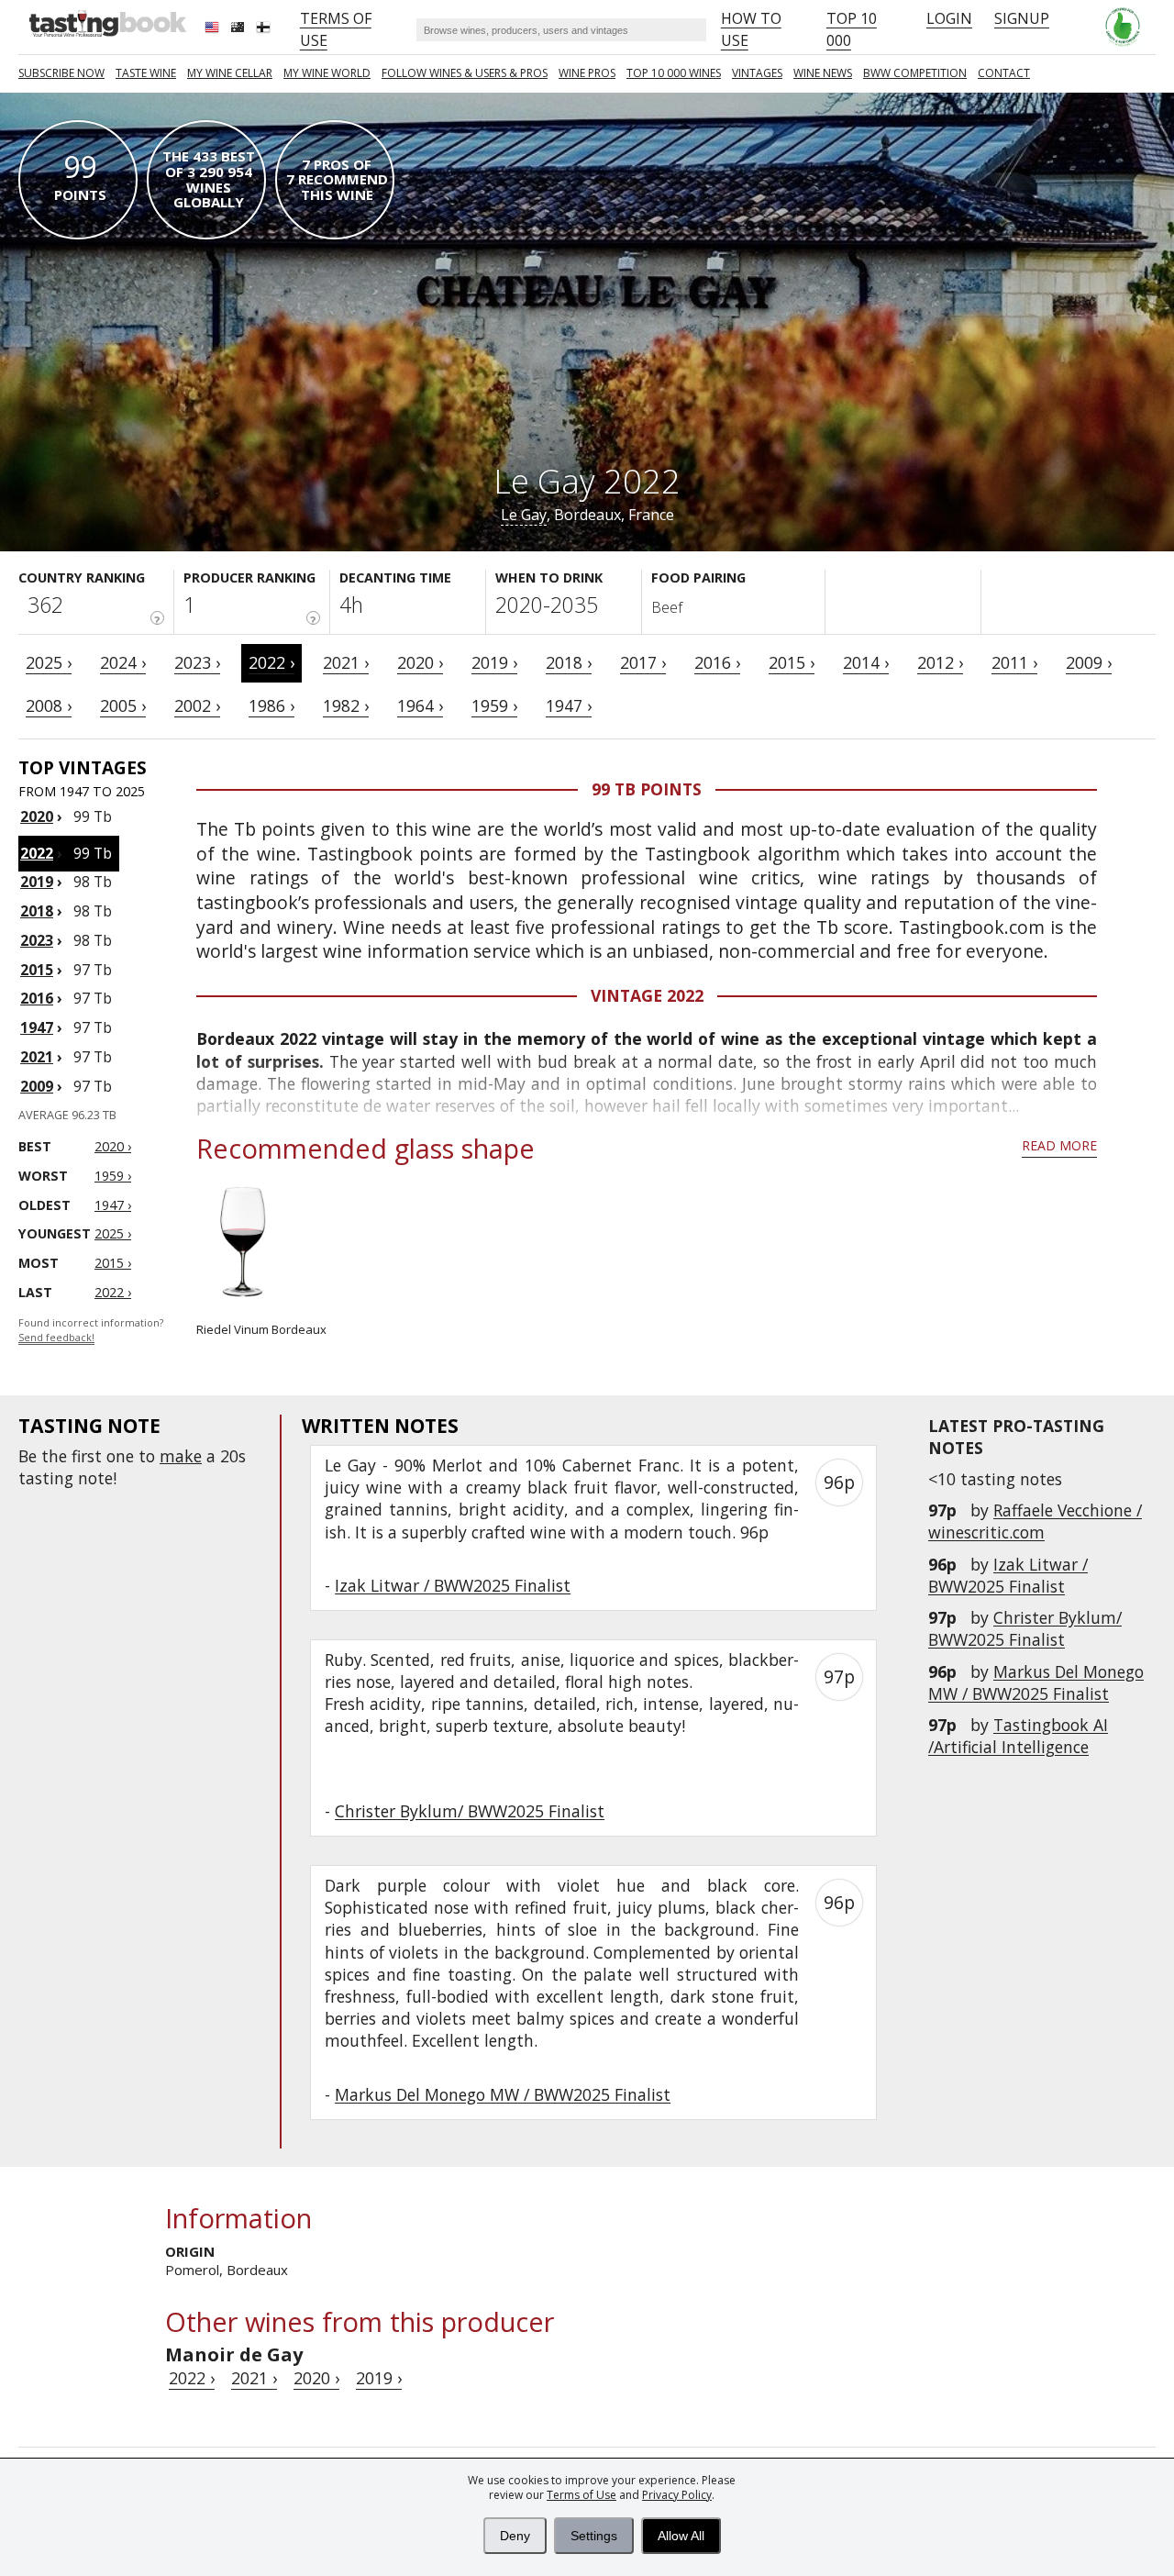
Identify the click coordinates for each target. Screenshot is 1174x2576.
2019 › (494, 662)
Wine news (823, 73)
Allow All (681, 2536)
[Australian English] (239, 29)
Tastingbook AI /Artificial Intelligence (1018, 1736)
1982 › (346, 705)
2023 (37, 940)
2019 (37, 882)
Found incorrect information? (91, 1331)
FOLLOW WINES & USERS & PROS (465, 73)
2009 (37, 1086)
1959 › (494, 705)
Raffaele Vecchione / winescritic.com (1035, 1521)
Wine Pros (587, 73)
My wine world (327, 73)
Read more (1059, 1145)
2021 (37, 1057)
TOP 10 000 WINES (674, 73)
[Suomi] (265, 29)
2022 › (271, 662)
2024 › (123, 662)
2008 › (49, 705)
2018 (37, 911)
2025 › (49, 662)
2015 (37, 970)
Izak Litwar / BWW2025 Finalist (1008, 1575)
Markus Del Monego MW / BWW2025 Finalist (1036, 1682)
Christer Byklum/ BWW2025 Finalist (1025, 1628)
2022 (37, 853)
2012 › (940, 662)
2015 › (792, 662)
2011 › (1014, 662)
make (181, 1456)
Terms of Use (581, 2495)
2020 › (420, 662)
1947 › (569, 705)
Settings (594, 2536)
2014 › (866, 662)
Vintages (757, 73)
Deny (515, 2536)
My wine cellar (230, 73)
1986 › (271, 705)
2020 (37, 816)
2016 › (717, 662)
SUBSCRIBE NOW (61, 73)
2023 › (197, 662)
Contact (1004, 73)
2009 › (1089, 662)
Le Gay (524, 515)
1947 (37, 1027)
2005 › (123, 705)
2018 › (569, 662)
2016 (37, 998)
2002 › (197, 705)
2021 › (346, 662)
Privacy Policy (677, 2495)
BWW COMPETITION (915, 73)
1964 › (420, 705)
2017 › (643, 662)
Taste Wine (146, 73)
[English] (214, 29)
